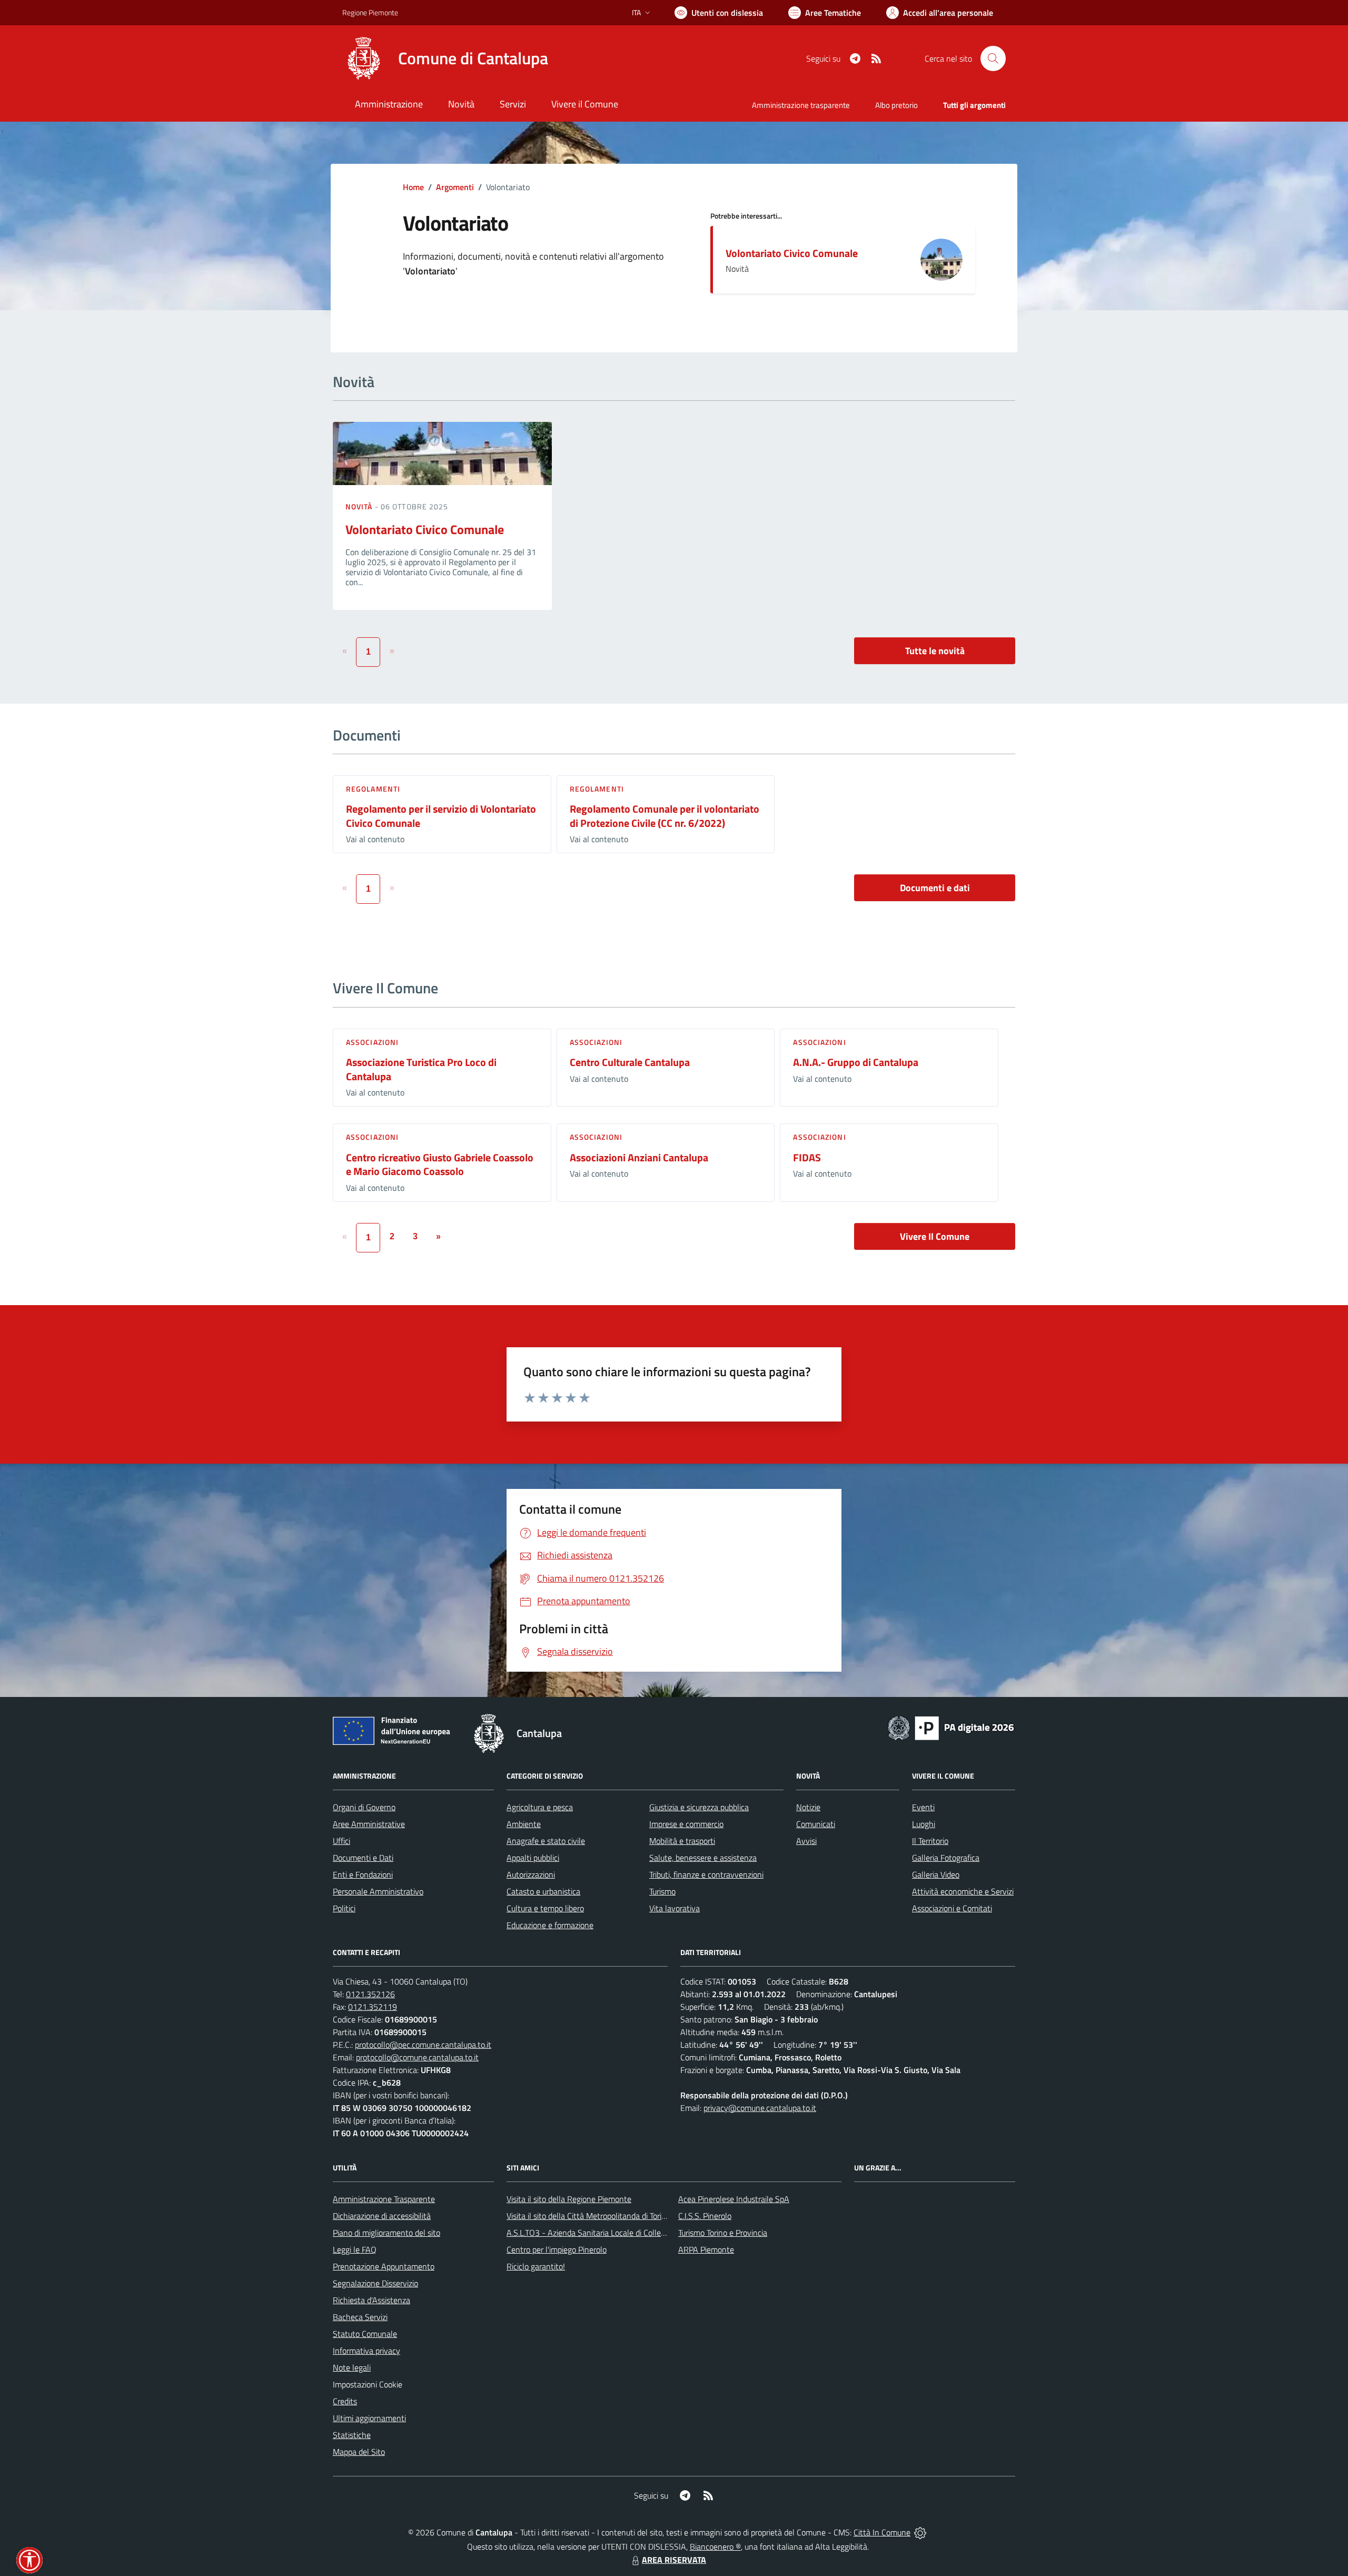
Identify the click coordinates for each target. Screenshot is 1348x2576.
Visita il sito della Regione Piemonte (569, 2199)
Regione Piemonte (370, 12)
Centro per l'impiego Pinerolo (557, 2249)
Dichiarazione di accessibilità (382, 2216)
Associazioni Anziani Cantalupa (639, 1157)
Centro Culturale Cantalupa (630, 1062)
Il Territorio (930, 1841)
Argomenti (455, 187)
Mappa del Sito (359, 2452)
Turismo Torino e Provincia (723, 2233)
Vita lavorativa (675, 1908)
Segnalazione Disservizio (375, 2283)
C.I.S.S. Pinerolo (705, 2216)
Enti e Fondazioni (363, 1874)
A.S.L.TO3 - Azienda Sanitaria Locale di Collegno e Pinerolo (609, 2233)
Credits (345, 2401)
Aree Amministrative (369, 1824)
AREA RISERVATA (674, 2560)
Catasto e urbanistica (543, 1891)
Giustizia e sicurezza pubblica (699, 1807)
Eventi (923, 1807)
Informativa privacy (366, 2351)
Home (413, 187)
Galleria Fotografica (946, 1858)
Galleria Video (936, 1874)
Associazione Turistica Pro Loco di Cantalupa (421, 1069)
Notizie (808, 1807)
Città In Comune (882, 2532)
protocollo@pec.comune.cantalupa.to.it (423, 2045)
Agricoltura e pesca (540, 1807)
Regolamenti (373, 789)
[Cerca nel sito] (993, 58)
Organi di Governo (364, 1807)
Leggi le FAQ (355, 2249)
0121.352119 (373, 2007)
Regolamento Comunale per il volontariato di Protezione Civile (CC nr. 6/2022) (665, 816)
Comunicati (816, 1824)
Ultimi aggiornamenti (369, 2418)
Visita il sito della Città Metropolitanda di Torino (588, 2216)
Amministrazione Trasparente (384, 2199)
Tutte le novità (935, 651)
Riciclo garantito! (536, 2266)
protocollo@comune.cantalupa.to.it (417, 2057)
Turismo (662, 1891)
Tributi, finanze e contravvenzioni (706, 1874)
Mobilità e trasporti (682, 1841)
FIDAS (807, 1157)
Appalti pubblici (533, 1858)
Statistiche (352, 2435)
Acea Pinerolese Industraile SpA (734, 2199)
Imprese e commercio (686, 1824)
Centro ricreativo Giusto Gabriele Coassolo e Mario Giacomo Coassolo (440, 1164)
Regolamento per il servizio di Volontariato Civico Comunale (441, 816)
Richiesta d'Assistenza (371, 2300)
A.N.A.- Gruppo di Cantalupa (856, 1062)
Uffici (341, 1841)
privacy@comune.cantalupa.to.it (760, 2108)
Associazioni (372, 1042)
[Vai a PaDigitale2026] (951, 1727)
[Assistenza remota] (920, 2532)
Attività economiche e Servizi (963, 1891)
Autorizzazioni (531, 1874)
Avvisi (806, 1841)
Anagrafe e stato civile (546, 1841)
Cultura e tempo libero (545, 1908)
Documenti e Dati (363, 1858)
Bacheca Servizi (360, 2317)
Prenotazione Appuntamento (384, 2266)
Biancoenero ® (715, 2547)
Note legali (352, 2367)
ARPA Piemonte (706, 2249)
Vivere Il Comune (935, 1236)
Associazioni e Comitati (952, 1908)
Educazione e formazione (550, 1925)
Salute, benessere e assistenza (703, 1858)
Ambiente (524, 1824)
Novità (360, 506)
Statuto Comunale (365, 2334)
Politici (344, 1908)
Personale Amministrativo (378, 1891)
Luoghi (924, 1824)
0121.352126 (370, 1994)
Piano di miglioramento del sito (386, 2233)
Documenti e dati (935, 888)
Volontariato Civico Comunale (792, 253)
